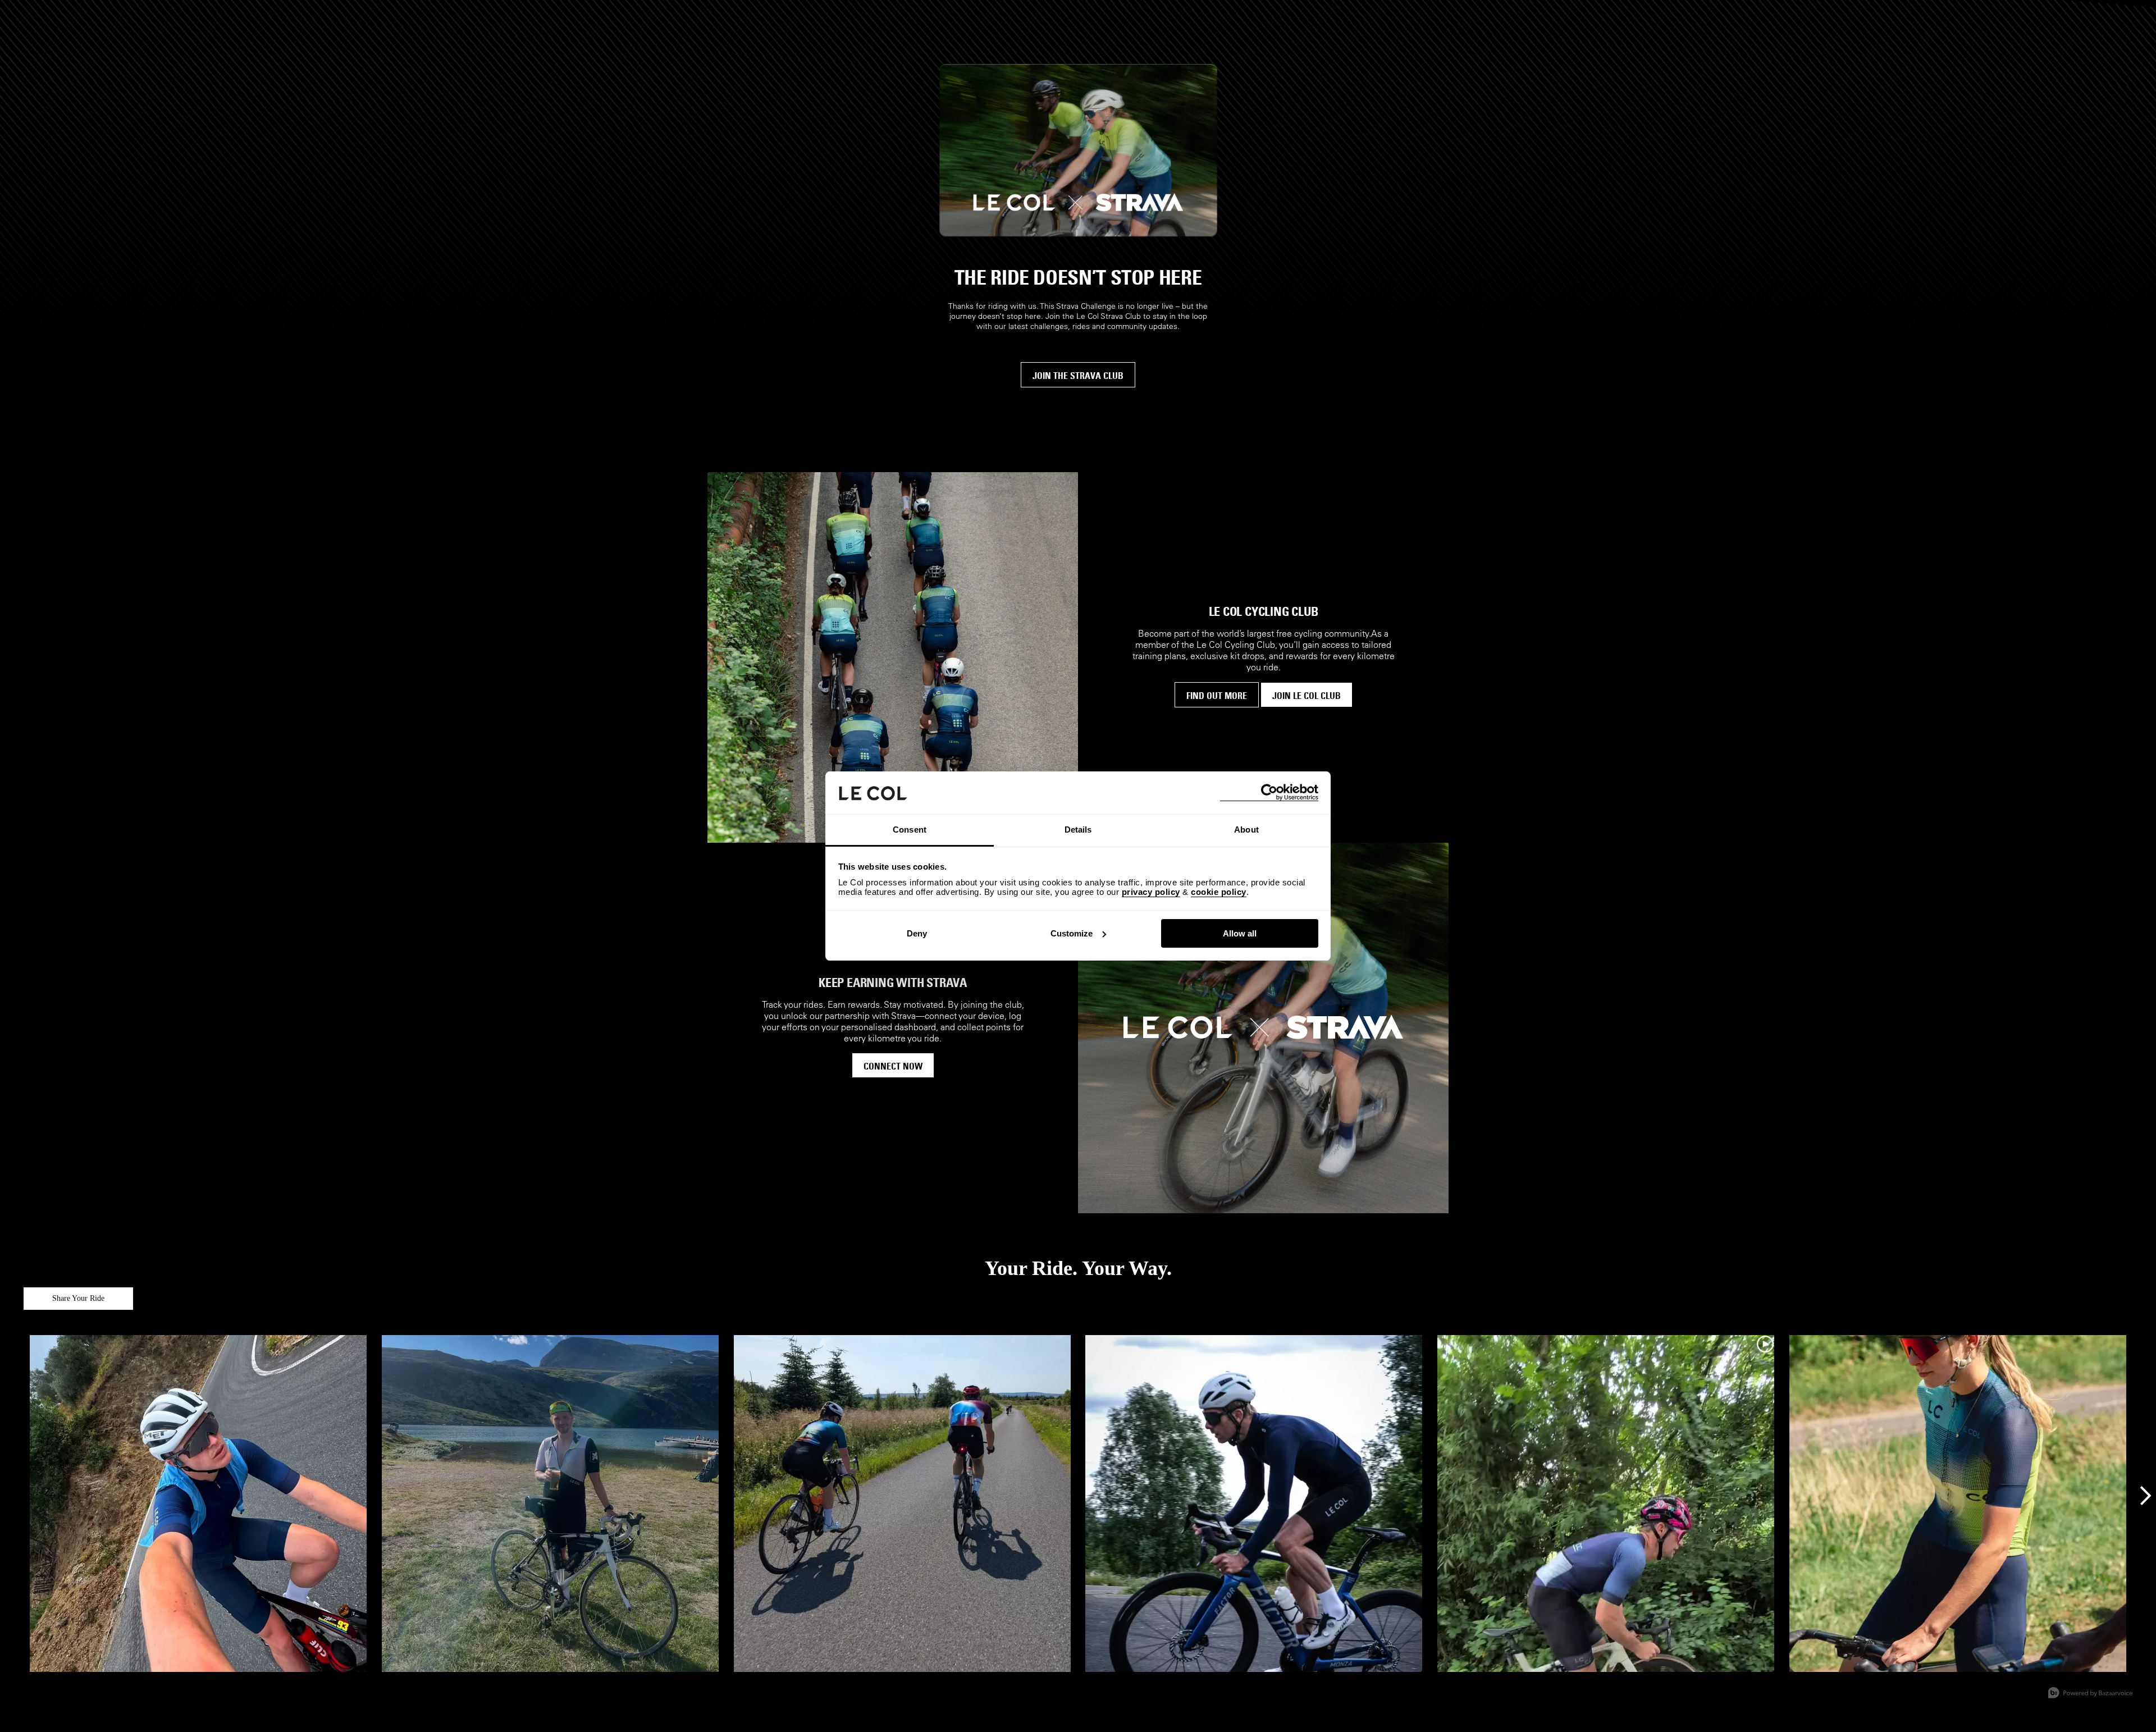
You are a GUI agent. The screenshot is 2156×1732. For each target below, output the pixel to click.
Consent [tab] (910, 830)
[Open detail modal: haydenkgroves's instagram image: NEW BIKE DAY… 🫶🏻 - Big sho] (1254, 1504)
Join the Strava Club (1078, 376)
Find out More (1217, 696)
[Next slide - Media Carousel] (2145, 1496)
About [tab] (1246, 830)
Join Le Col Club (1307, 696)
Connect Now (893, 1066)
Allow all (1240, 933)
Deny (917, 933)
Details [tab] (1078, 830)
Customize (1072, 933)
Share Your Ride (78, 1298)
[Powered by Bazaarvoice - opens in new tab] (2090, 1694)
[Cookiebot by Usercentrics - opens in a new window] (1269, 792)
